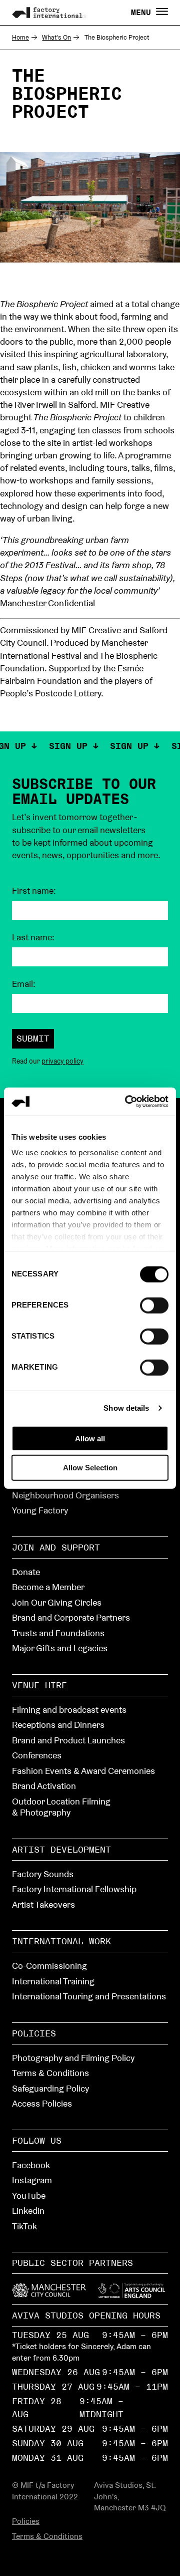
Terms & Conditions (50, 2073)
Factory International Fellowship (74, 1889)
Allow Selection (90, 1468)
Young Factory (40, 1510)
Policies (34, 2033)
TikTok (24, 2226)
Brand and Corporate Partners (71, 1617)
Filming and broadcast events (69, 1710)
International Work (61, 1941)
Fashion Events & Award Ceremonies (83, 1771)
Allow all (90, 1438)
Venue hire (39, 1685)
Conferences (37, 1755)
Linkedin (28, 2211)
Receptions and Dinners (58, 1725)
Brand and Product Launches (68, 1740)
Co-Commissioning (49, 1966)
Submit (33, 1038)
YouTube (29, 2196)
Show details (126, 1408)
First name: (34, 891)
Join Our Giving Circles (57, 1602)
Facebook (31, 2165)
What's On (56, 37)
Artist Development (61, 1849)
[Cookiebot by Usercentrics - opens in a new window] (127, 1102)
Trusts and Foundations (58, 1633)
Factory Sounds (43, 1874)
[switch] (154, 1305)
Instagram (32, 2180)
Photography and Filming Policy (73, 2058)
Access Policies (42, 2103)
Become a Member (48, 1587)
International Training (53, 1981)
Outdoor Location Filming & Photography (61, 1807)
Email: (24, 984)
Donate (26, 1572)
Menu (143, 13)
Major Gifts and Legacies (60, 1648)
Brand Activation (44, 1786)
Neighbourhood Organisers (65, 1495)
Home (20, 37)
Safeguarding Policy (50, 2088)
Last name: (33, 937)
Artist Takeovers (43, 1904)
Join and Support (56, 1547)
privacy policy (62, 1061)
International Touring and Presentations (89, 1996)
